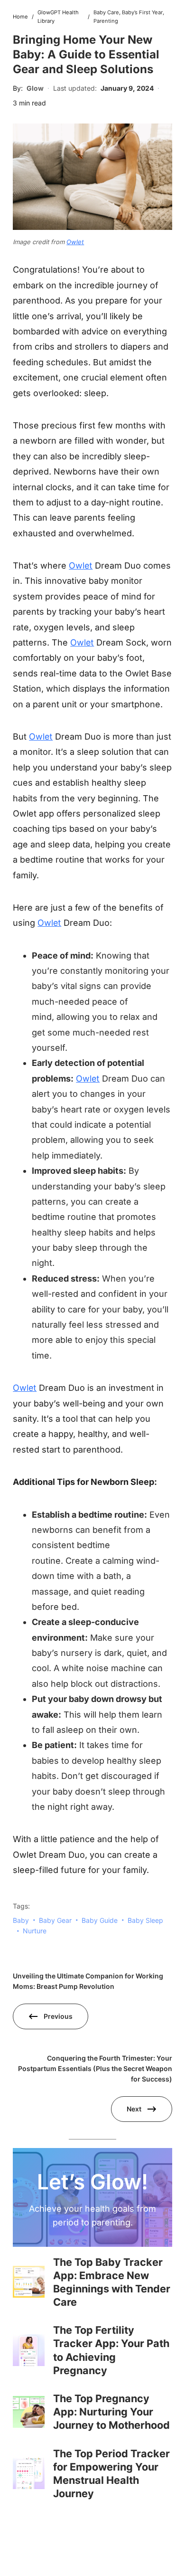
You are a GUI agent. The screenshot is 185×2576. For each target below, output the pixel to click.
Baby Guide (100, 1920)
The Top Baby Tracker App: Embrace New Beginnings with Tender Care (112, 2282)
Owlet (75, 242)
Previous (58, 2016)
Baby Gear (55, 1920)
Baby (21, 1920)
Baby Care (106, 12)
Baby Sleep (145, 1920)
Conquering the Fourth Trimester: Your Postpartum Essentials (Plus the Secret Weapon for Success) (95, 2069)
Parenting (106, 21)
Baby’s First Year (142, 12)
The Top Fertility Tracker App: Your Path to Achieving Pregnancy (111, 2350)
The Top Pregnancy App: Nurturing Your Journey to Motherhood (111, 2412)
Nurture (35, 1931)
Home (20, 17)
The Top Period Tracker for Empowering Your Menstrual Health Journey (111, 2473)
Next (134, 2109)
